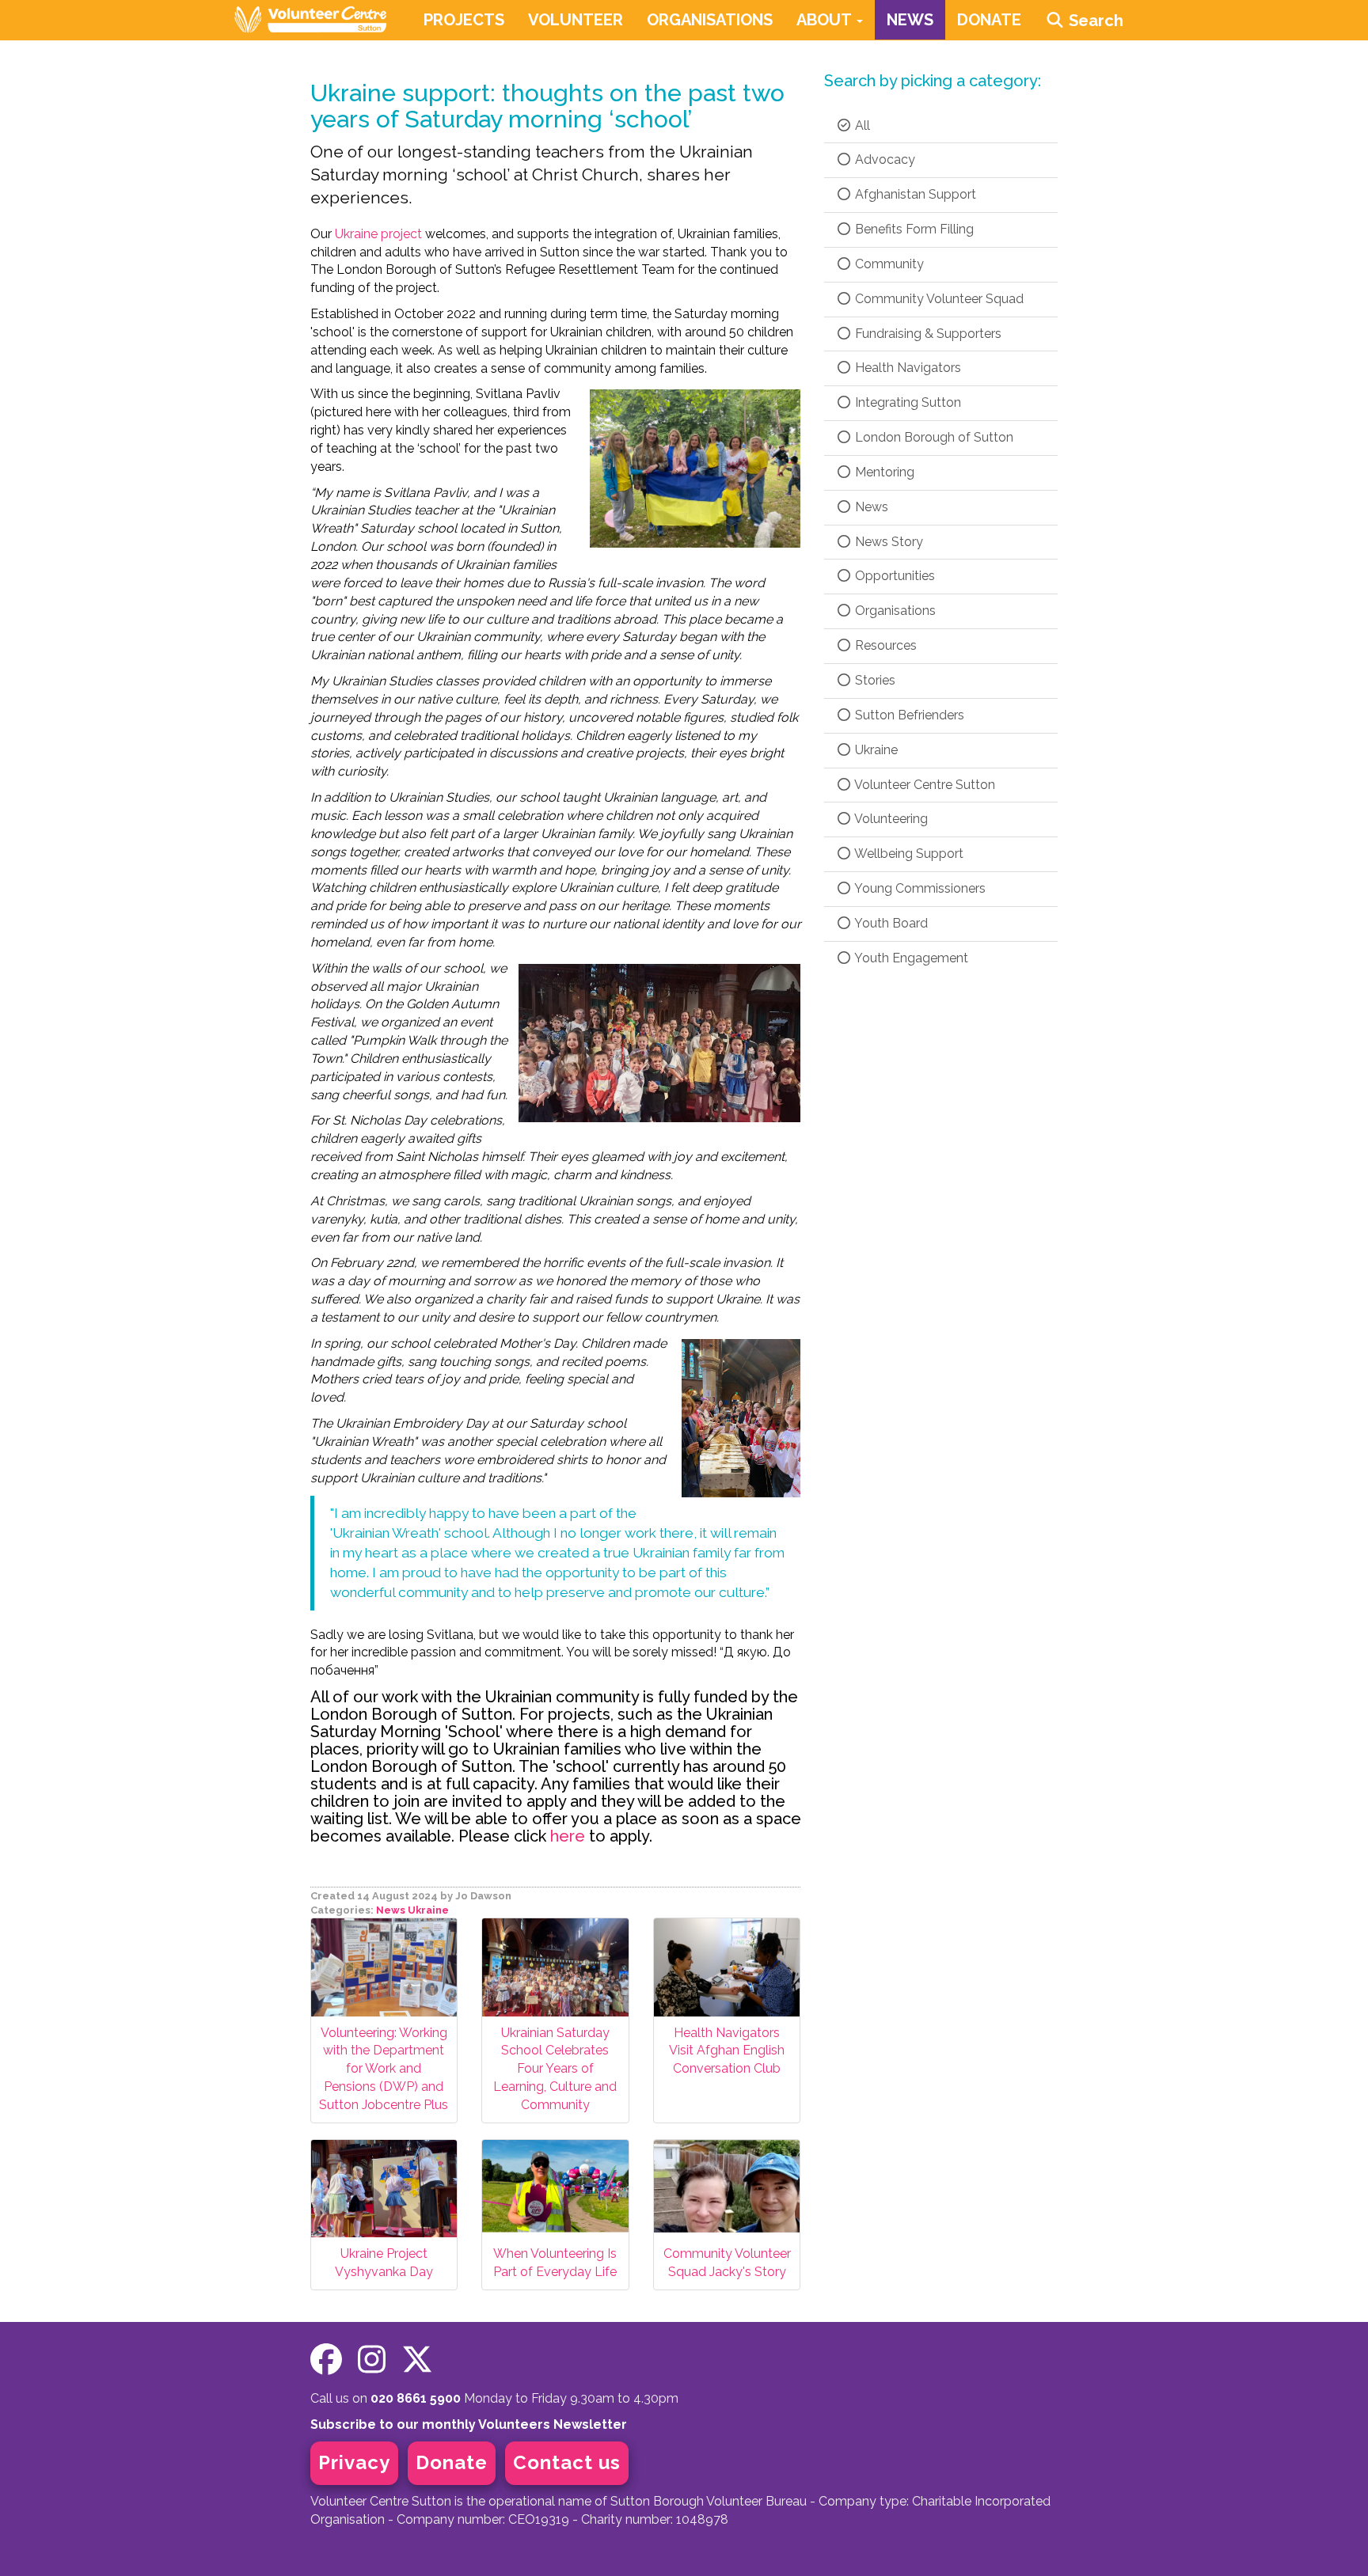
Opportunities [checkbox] (893, 576)
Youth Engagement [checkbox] (910, 958)
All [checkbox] (861, 125)
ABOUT (826, 20)
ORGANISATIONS (710, 20)
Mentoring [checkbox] (883, 472)
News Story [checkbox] (887, 542)
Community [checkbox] (888, 264)
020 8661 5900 (416, 2398)
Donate (452, 2462)
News (391, 1910)
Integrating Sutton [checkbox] (906, 402)
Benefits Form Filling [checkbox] (913, 229)
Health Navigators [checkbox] (906, 368)
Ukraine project (378, 234)
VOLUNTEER (576, 20)
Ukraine (428, 1910)
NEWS (910, 20)
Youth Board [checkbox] (890, 923)
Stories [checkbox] (874, 680)
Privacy (354, 2462)
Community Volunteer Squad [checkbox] (938, 299)
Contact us (567, 2462)
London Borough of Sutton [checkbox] (933, 437)
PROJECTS (464, 20)
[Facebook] (326, 2360)
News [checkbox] (870, 507)
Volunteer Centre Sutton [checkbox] (923, 785)
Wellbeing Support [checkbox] (908, 854)
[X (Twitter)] (417, 2360)
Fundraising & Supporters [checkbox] (927, 334)
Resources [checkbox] (884, 645)
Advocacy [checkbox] (883, 159)
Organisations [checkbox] (894, 611)
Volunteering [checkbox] (890, 819)
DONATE (989, 20)
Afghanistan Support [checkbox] (914, 194)
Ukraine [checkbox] (875, 750)
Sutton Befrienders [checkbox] (908, 715)
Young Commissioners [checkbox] (919, 888)
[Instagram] (372, 2360)
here (568, 1836)
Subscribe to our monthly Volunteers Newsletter (469, 2424)
